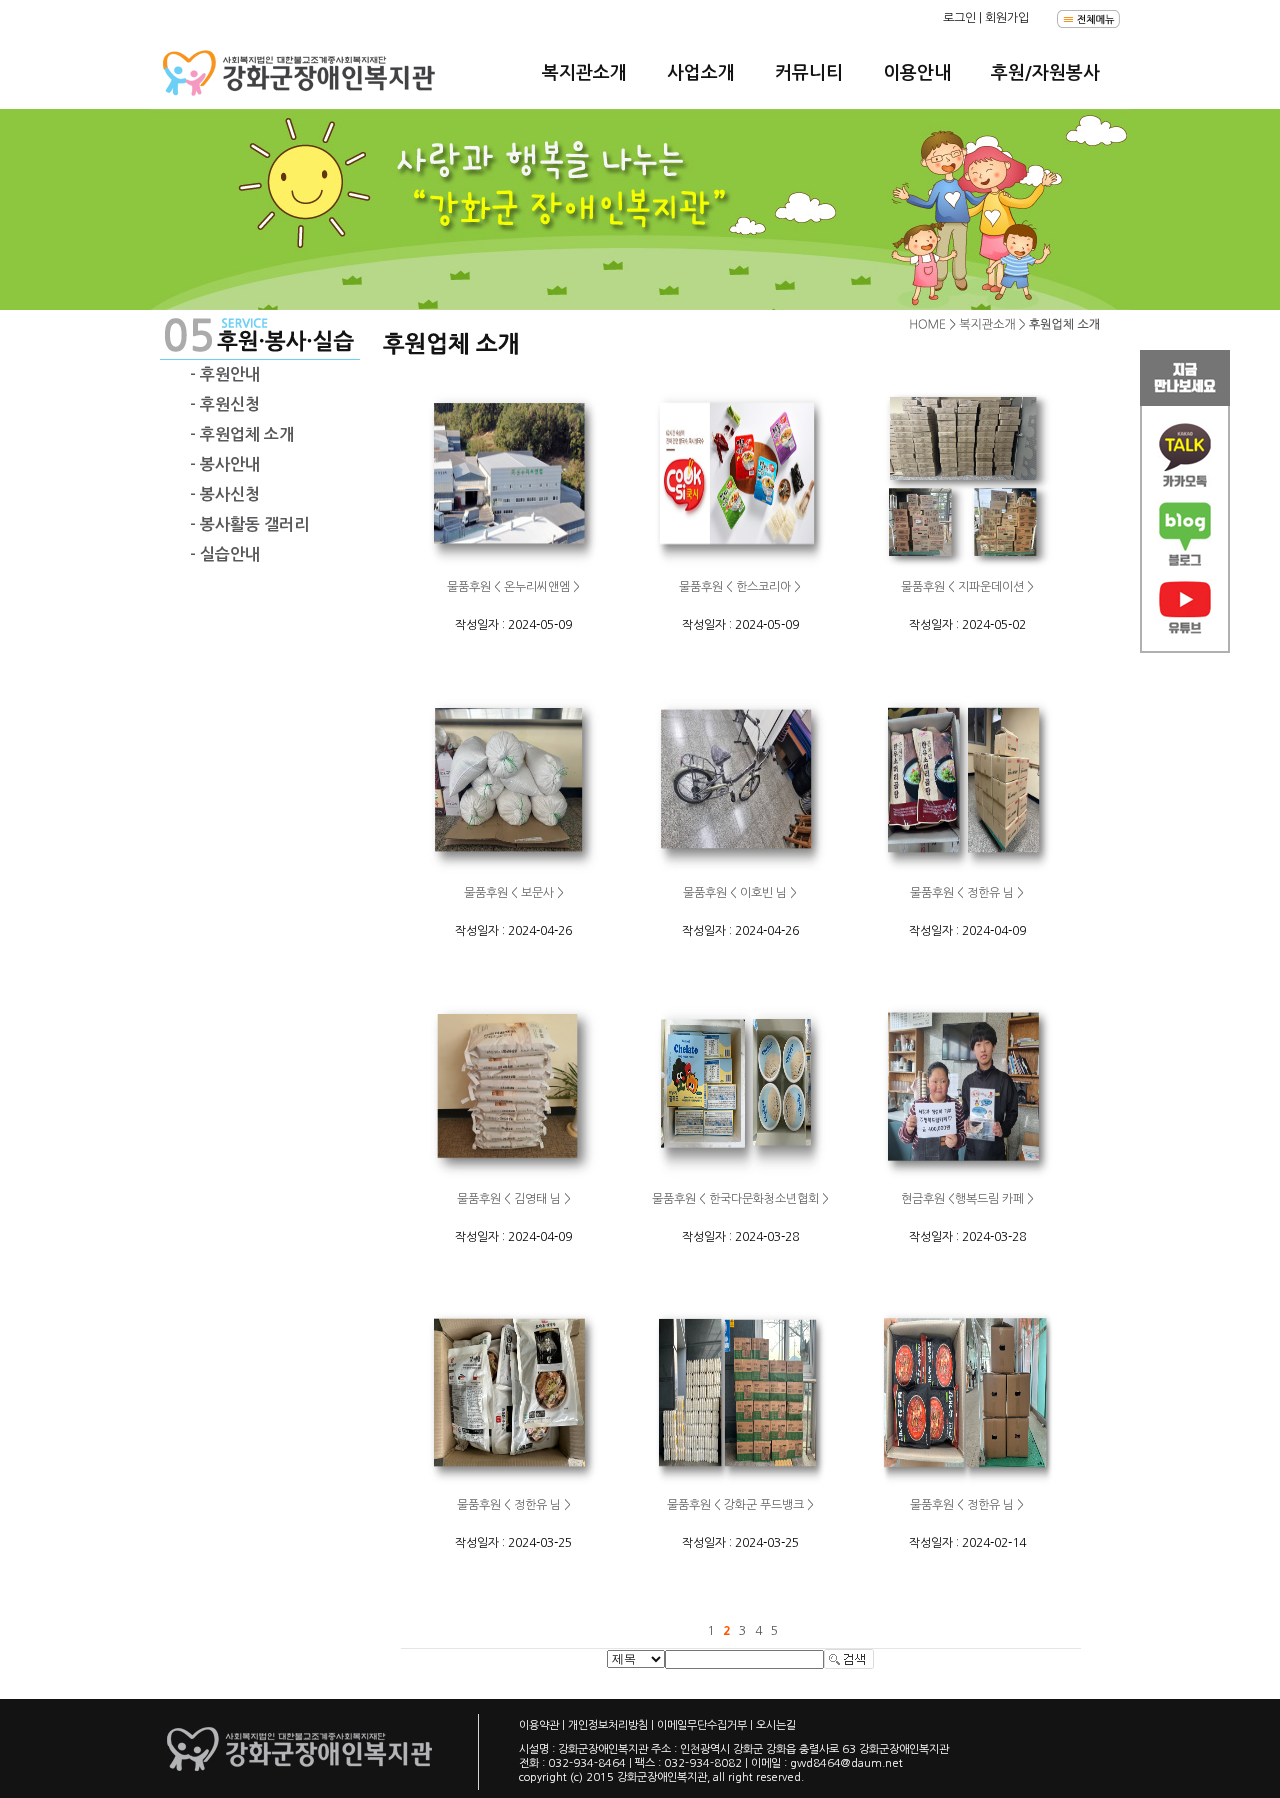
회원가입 (1007, 18)
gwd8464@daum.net (846, 1763)
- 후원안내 (225, 374)
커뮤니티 (809, 73)
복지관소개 (584, 73)
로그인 (959, 18)
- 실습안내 (225, 554)
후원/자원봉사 (1045, 73)
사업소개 (701, 73)
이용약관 (539, 1725)
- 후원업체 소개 (242, 434)
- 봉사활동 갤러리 (249, 524)
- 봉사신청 (225, 494)
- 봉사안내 (225, 464)
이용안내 (917, 73)
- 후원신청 (225, 404)
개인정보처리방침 (608, 1725)
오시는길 (776, 1725)
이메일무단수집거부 (702, 1725)
